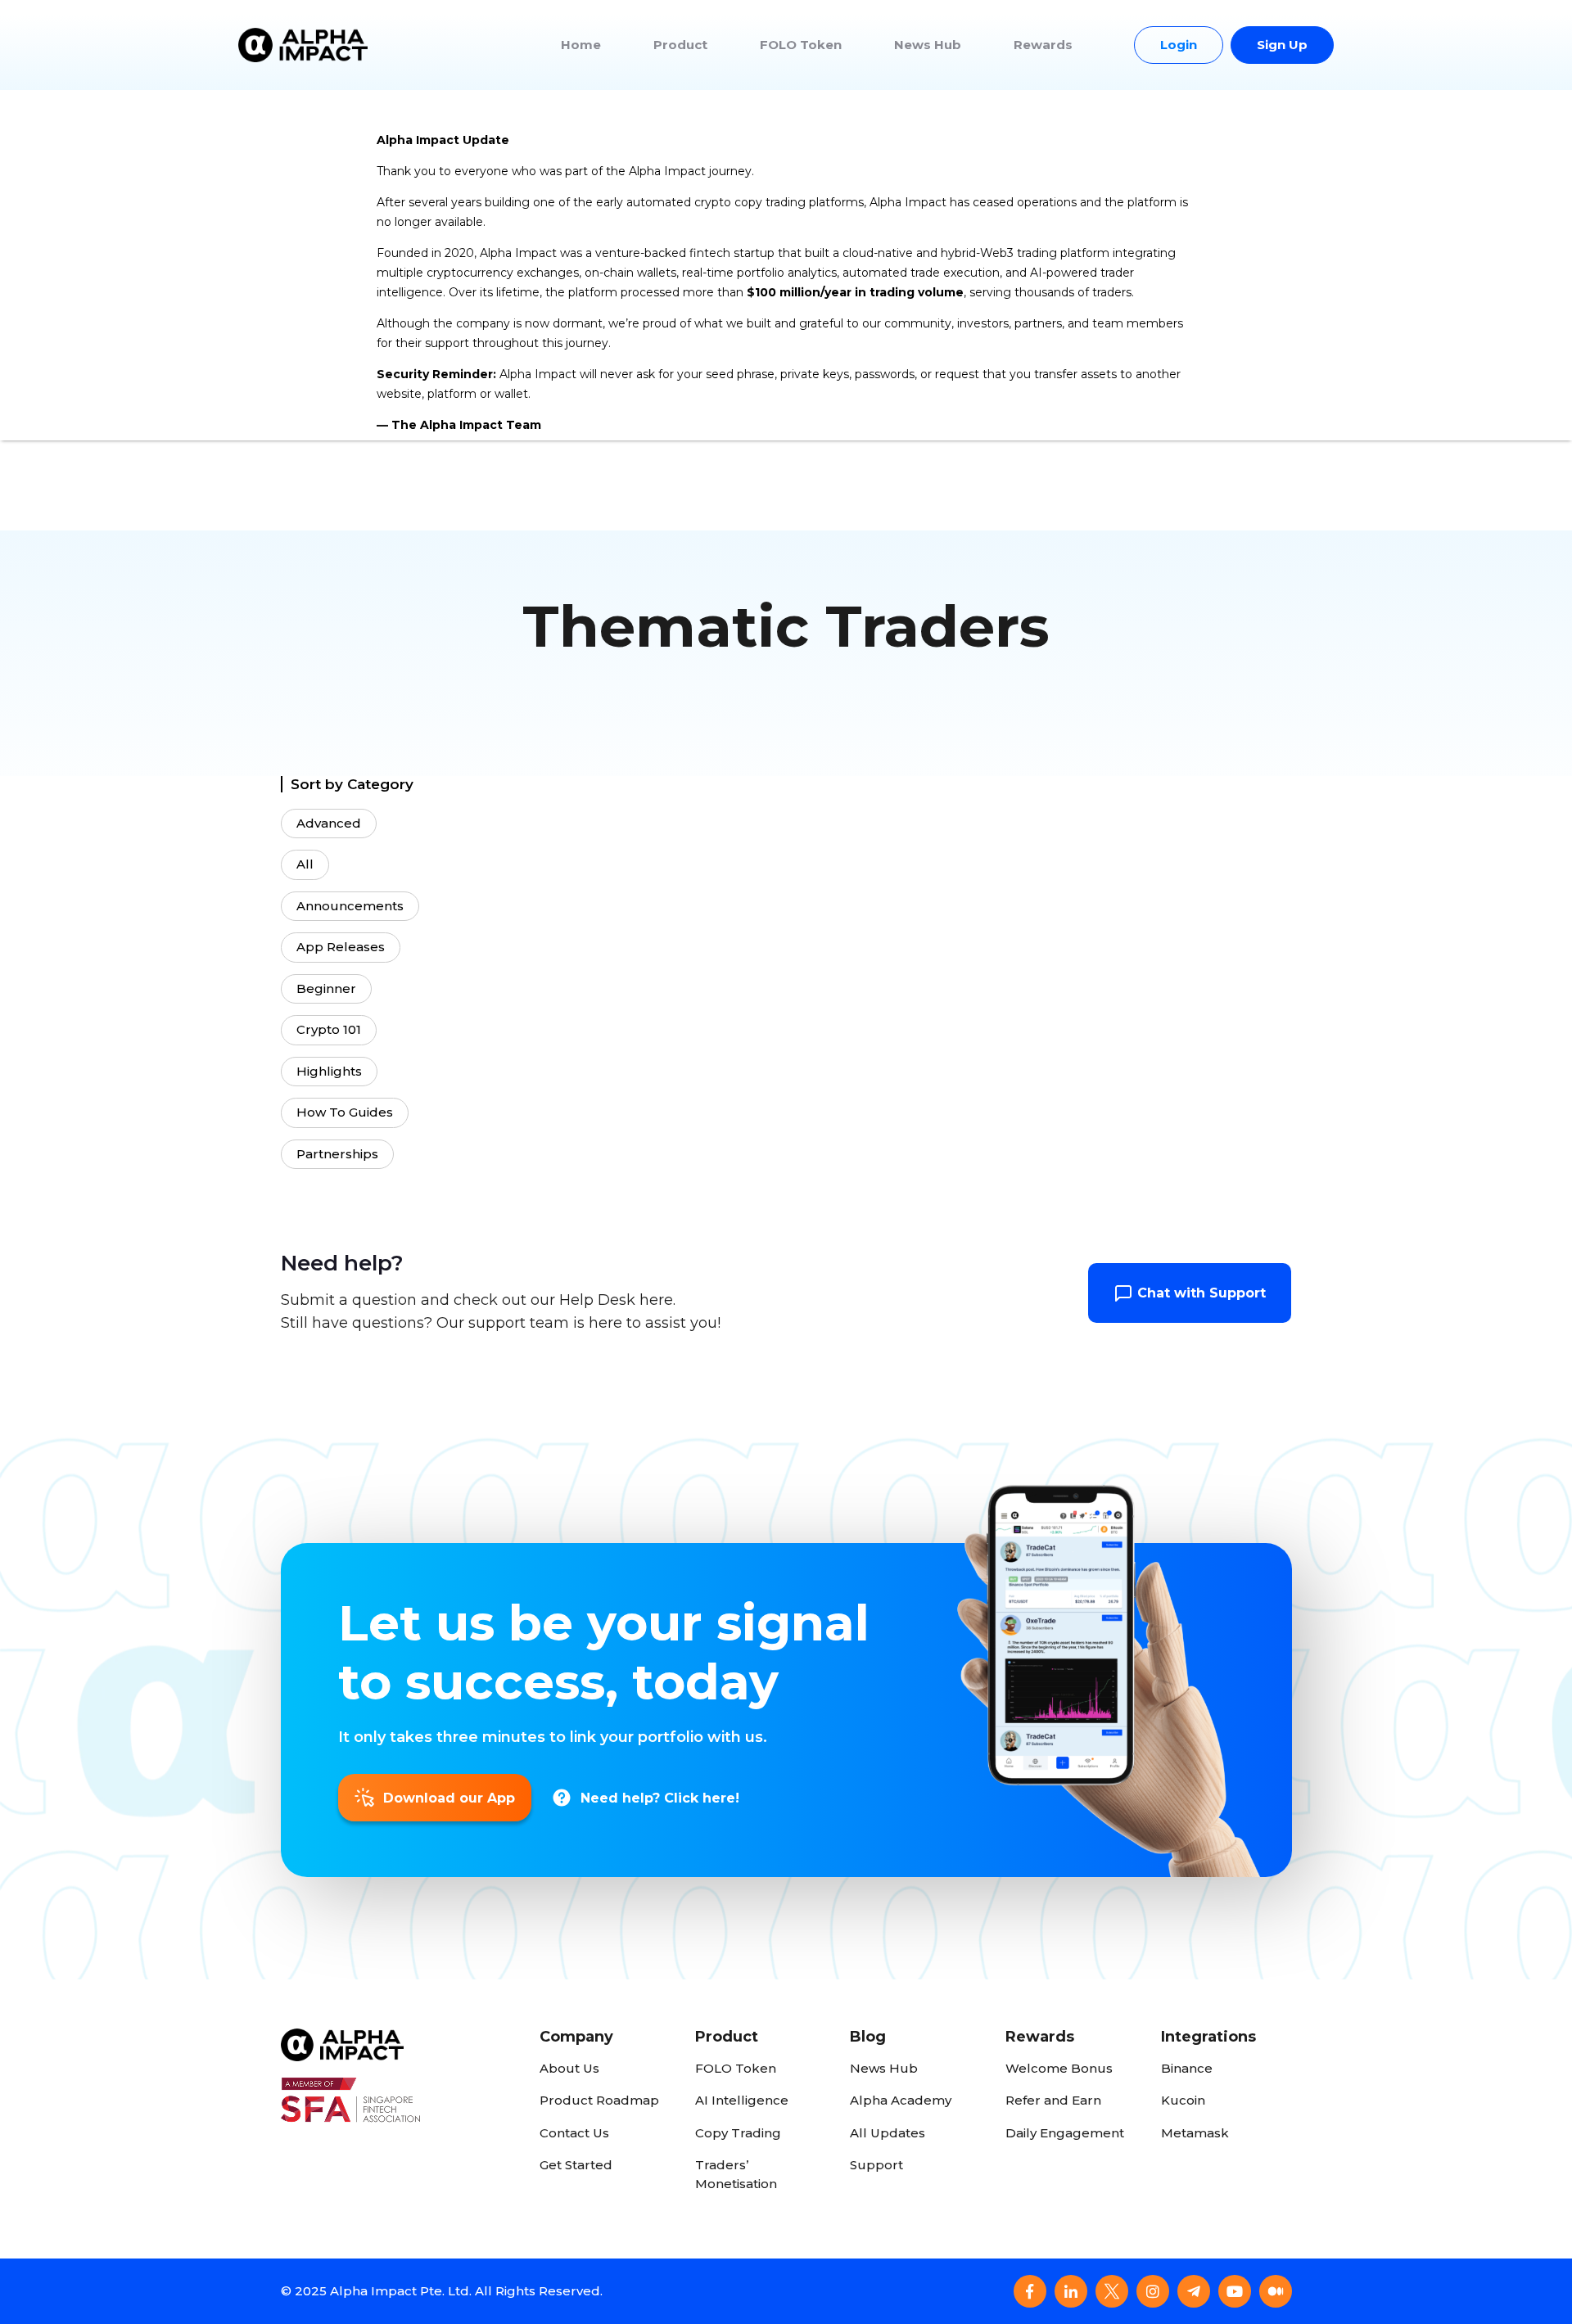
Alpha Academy (901, 2100)
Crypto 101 (329, 1029)
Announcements (350, 906)
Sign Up (1282, 45)
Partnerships (337, 1154)
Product (680, 45)
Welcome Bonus (1059, 2068)
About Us (569, 2068)
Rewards (1043, 45)
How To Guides (345, 1112)
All (305, 864)
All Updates (888, 2133)
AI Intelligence (742, 2100)
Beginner (326, 988)
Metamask (1195, 2133)
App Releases (341, 947)
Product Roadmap (599, 2100)
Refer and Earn (1053, 2100)
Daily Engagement (1065, 2133)
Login (1179, 45)
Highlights (329, 1071)
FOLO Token (801, 45)
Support (876, 2165)
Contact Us (574, 2133)
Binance (1187, 2068)
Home (581, 45)
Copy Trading (738, 2133)
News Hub (928, 45)
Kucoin (1183, 2100)
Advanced (329, 823)
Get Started (576, 2165)
